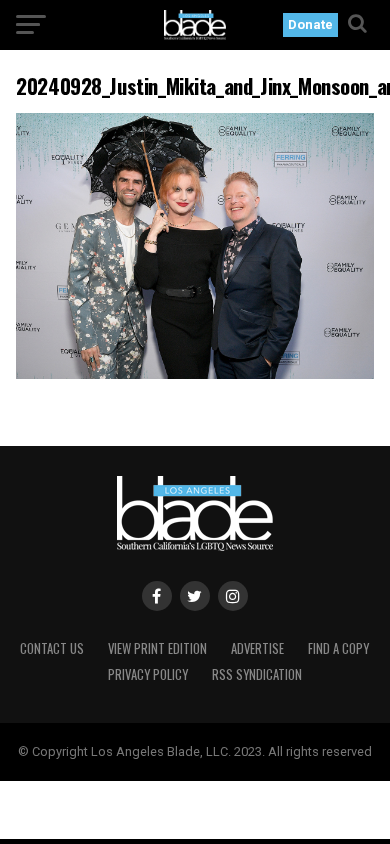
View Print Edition (157, 648)
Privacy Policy (148, 674)
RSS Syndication (257, 674)
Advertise (257, 648)
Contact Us (52, 648)
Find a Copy (338, 648)
